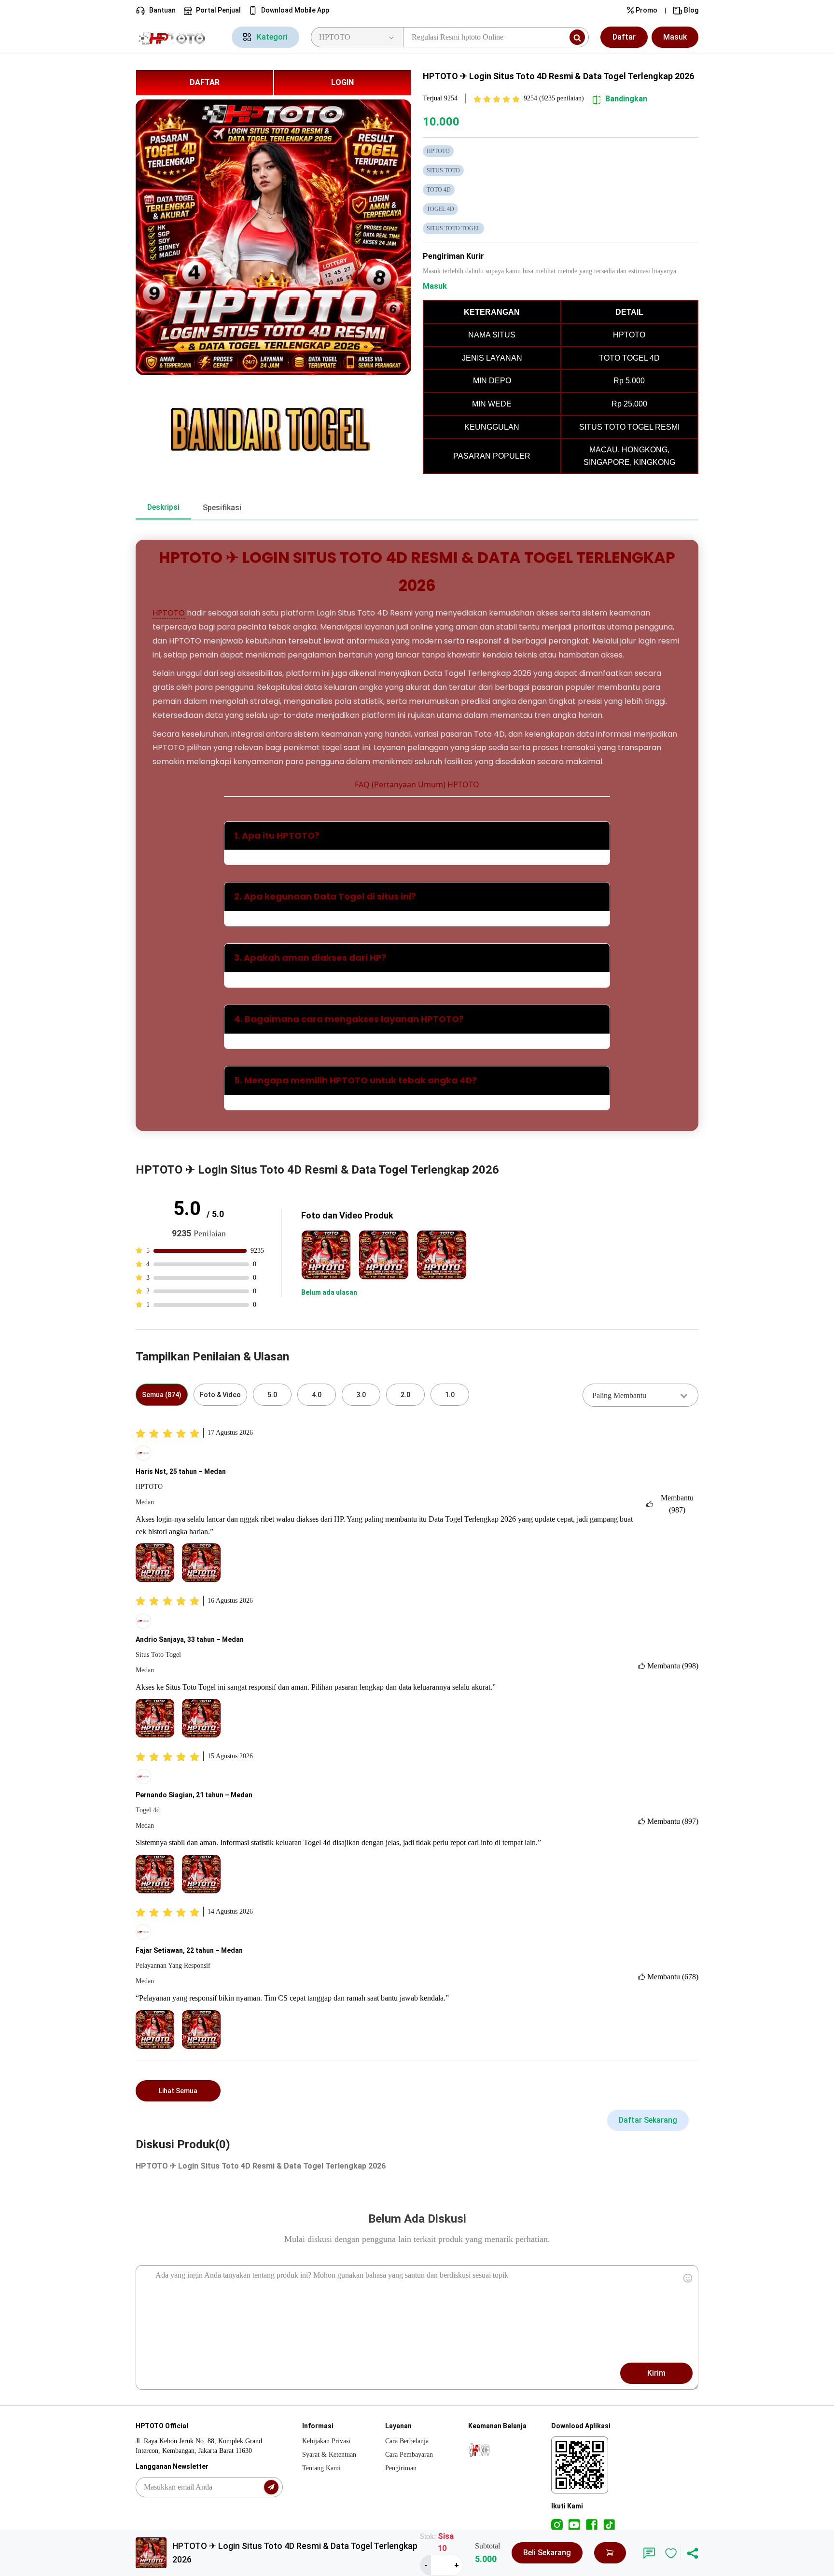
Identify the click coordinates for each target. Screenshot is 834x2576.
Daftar (624, 37)
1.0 (450, 1395)
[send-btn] (271, 2487)
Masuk (675, 37)
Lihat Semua (178, 2091)
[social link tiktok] (609, 2524)
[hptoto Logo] (178, 37)
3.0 (361, 1395)
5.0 (272, 1395)
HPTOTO (169, 613)
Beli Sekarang (547, 2553)
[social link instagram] (557, 2524)
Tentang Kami (321, 2468)
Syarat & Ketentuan (329, 2455)
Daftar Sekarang (648, 2120)
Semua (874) (162, 1395)
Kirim (656, 2373)
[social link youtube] (574, 2524)
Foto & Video (220, 1395)
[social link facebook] (592, 2524)
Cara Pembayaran (409, 2455)
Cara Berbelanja (407, 2441)
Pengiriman (401, 2468)
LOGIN (342, 82)
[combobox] (640, 1395)
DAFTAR (205, 82)
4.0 (317, 1395)
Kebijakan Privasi (326, 2441)
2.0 (405, 1395)
